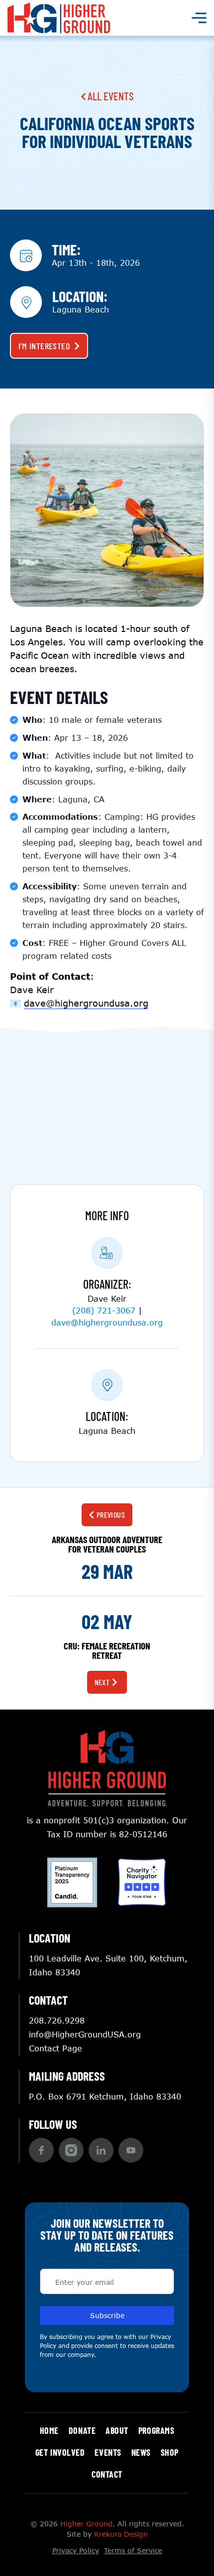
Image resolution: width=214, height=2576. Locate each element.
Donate (82, 2430)
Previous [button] (111, 1515)
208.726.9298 (57, 2020)
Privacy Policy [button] (76, 2550)
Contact (107, 2474)
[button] (41, 2150)
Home (49, 2430)
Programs (156, 2430)
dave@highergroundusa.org (107, 1322)
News (141, 2452)
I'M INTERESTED (44, 346)
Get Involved (60, 2452)
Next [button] (102, 1682)
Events (108, 2452)
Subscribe (107, 2315)
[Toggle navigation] (199, 18)
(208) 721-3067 (104, 1310)
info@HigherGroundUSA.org (85, 2034)
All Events (109, 96)
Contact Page (55, 2048)
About (117, 2430)
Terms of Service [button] (133, 2550)
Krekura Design (121, 2534)
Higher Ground (86, 2524)
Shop (170, 2452)
